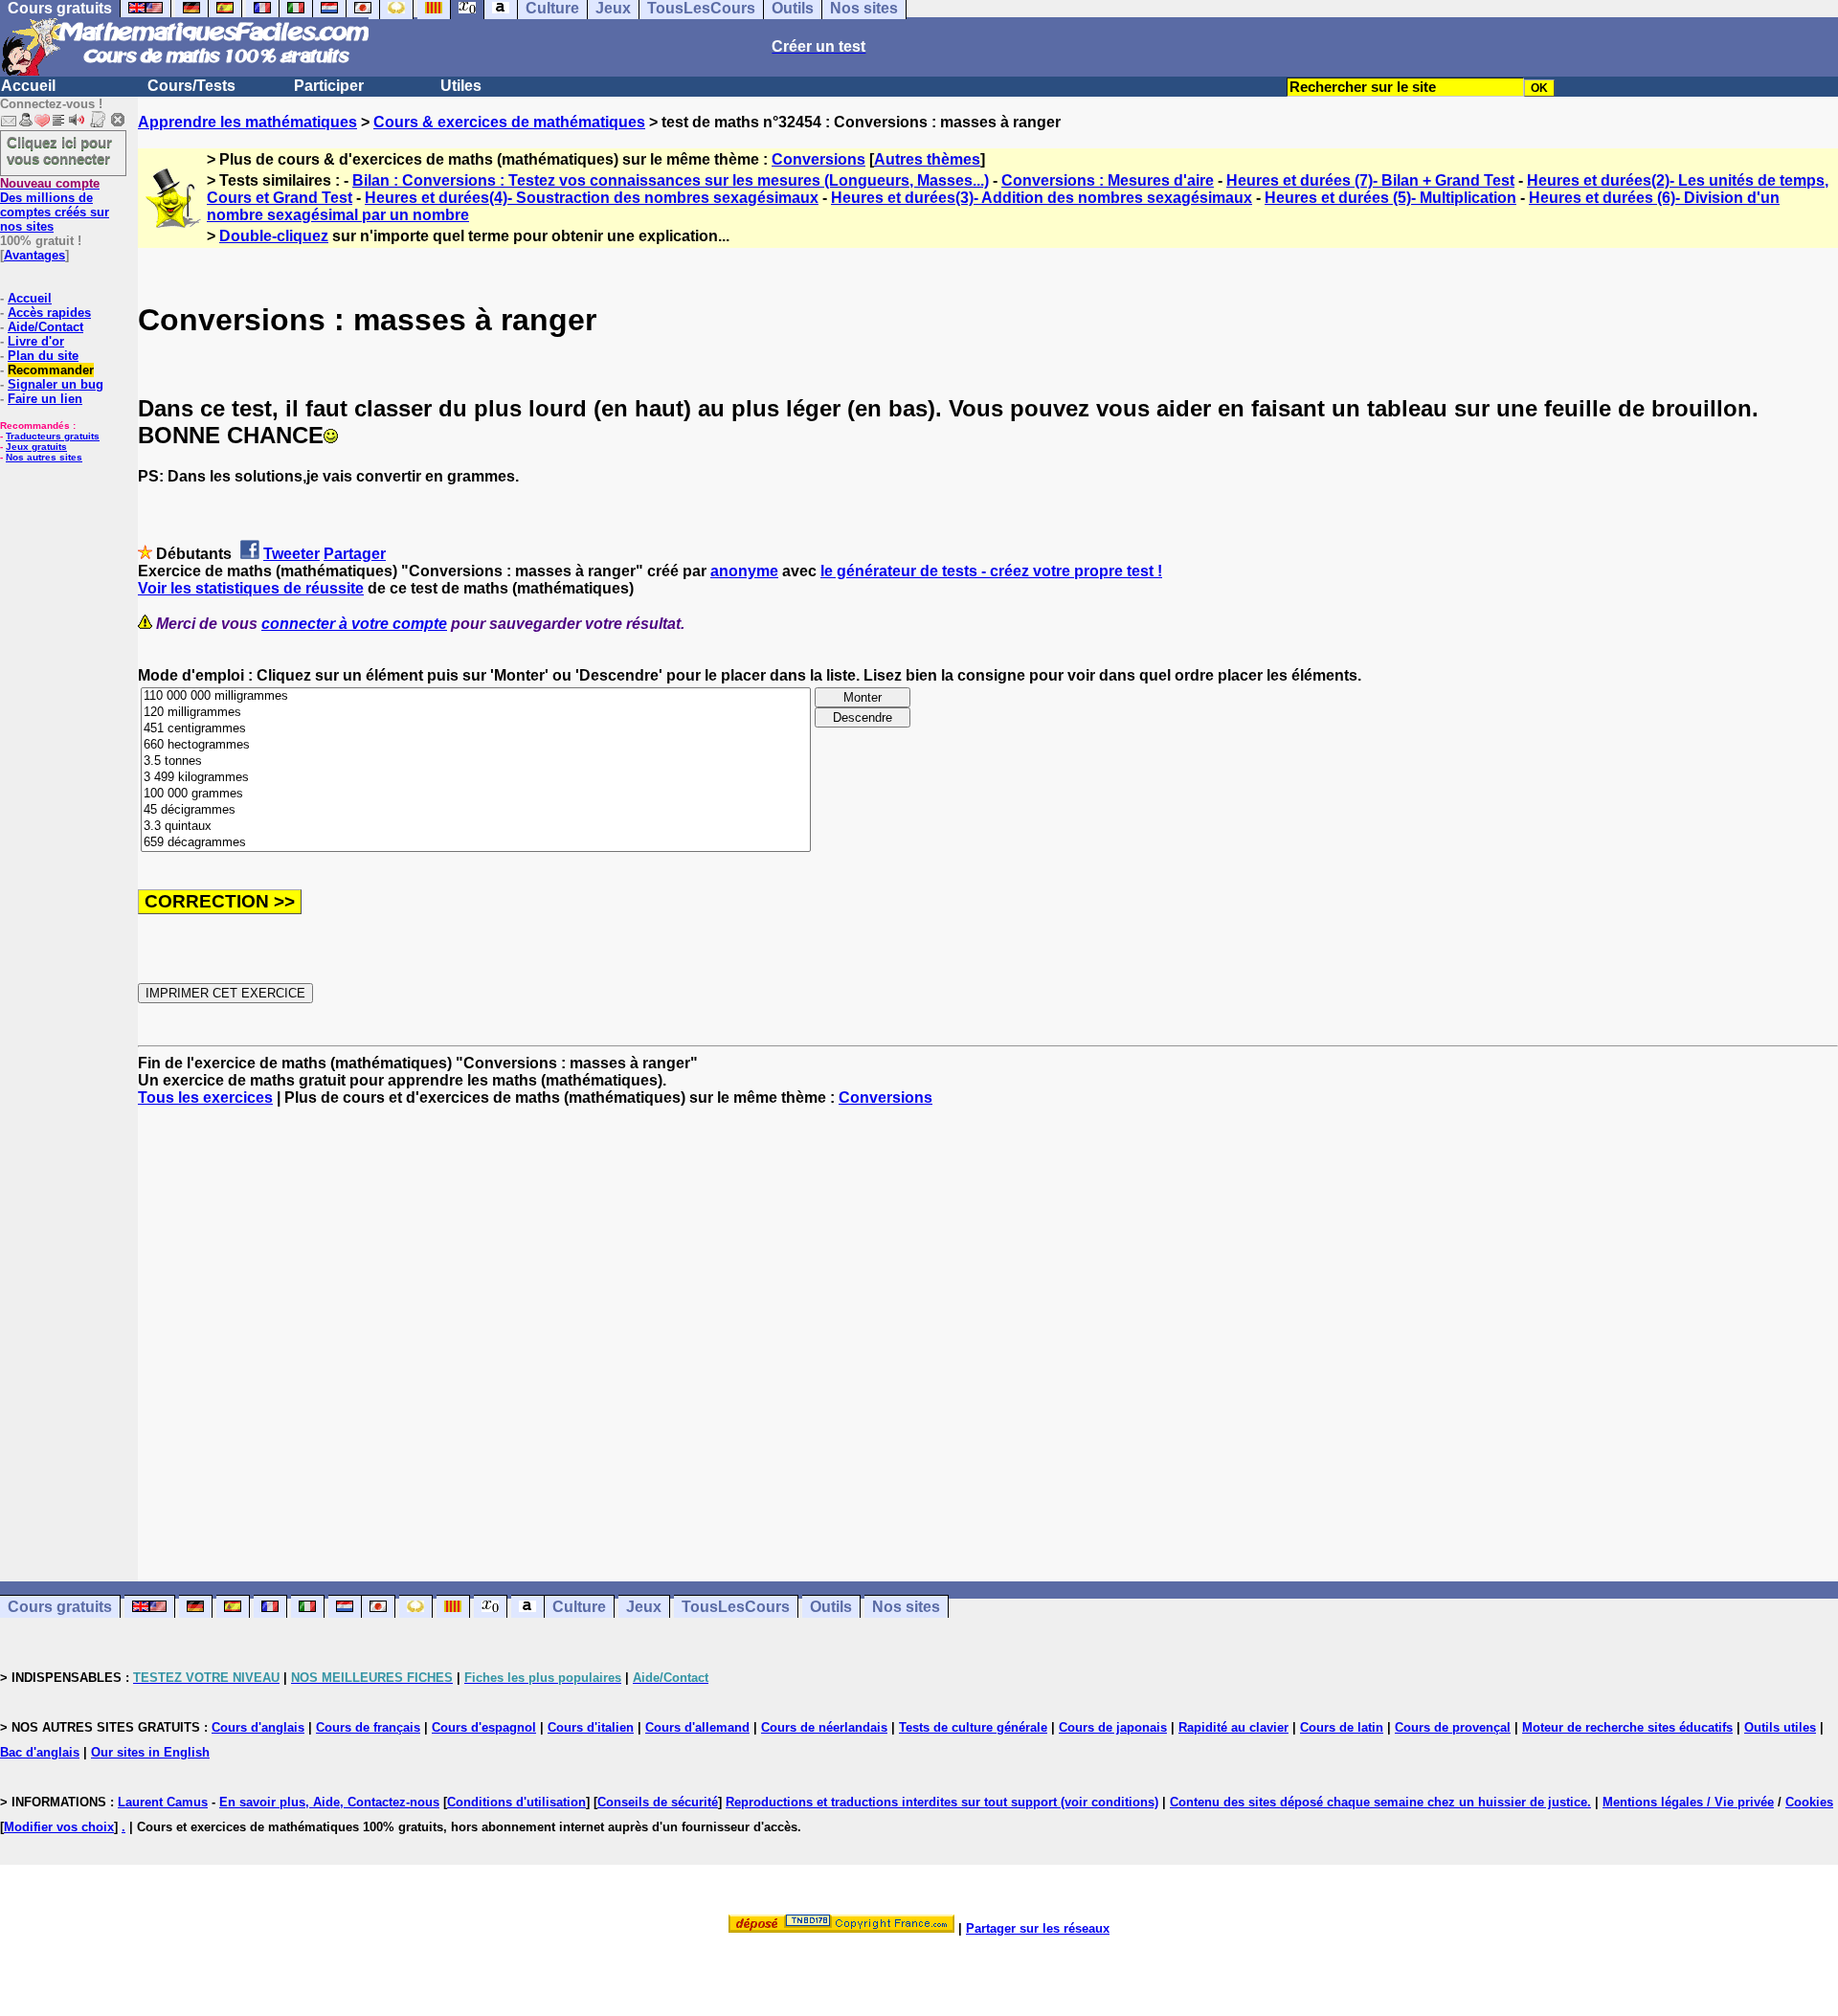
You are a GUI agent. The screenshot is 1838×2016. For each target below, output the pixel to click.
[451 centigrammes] (476, 729)
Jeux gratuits (36, 447)
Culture (579, 1607)
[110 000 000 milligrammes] (476, 696)
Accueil (28, 86)
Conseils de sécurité (658, 1802)
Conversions (818, 159)
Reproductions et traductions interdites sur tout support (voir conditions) (942, 1802)
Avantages (34, 255)
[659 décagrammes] (476, 843)
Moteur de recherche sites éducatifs (1627, 1727)
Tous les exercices (205, 1098)
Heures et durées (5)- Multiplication (1390, 198)
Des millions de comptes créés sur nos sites (55, 205)
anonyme (744, 571)
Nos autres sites (44, 457)
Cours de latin (1342, 1727)
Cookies (1809, 1802)
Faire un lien (45, 399)
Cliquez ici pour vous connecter (59, 150)
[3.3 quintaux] (476, 827)
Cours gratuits (60, 1607)
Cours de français (368, 1727)
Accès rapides (49, 313)
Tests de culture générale (973, 1727)
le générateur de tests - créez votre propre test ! (991, 571)
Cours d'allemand (697, 1727)
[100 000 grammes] (476, 794)
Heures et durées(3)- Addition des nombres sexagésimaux (1042, 198)
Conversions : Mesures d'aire (1108, 180)
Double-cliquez (274, 236)
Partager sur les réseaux (1038, 1928)
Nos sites (906, 1607)
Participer (329, 86)
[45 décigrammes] (476, 810)
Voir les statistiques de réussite (251, 588)
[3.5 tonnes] (476, 762)
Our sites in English (150, 1752)
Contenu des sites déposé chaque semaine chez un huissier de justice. (1380, 1802)
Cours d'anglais (258, 1727)
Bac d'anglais (40, 1752)
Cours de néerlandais (824, 1727)
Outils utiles (1780, 1727)
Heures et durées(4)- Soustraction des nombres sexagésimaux (592, 198)
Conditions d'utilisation (516, 1802)
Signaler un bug (56, 384)
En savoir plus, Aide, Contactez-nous (329, 1802)
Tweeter (291, 554)
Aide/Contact (45, 327)
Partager (355, 554)
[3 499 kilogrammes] (476, 778)
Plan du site (43, 356)
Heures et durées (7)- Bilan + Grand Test (1370, 180)
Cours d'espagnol (484, 1727)
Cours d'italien (591, 1727)
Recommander (51, 370)
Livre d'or (36, 341)
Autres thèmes (927, 159)
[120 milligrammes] (476, 713)
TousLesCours (736, 1607)
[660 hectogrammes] (476, 745)
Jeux (644, 1607)
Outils (831, 1607)
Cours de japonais (1113, 1727)
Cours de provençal (1453, 1727)
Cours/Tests (191, 86)
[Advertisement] (988, 1327)
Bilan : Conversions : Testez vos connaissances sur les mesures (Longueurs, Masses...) (671, 180)
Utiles (461, 86)
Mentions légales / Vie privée (1688, 1802)
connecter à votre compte (354, 624)
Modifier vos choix (59, 1827)
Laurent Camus (163, 1802)
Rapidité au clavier (1233, 1727)
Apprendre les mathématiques (247, 122)
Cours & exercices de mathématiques (509, 122)
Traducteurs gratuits (53, 436)
